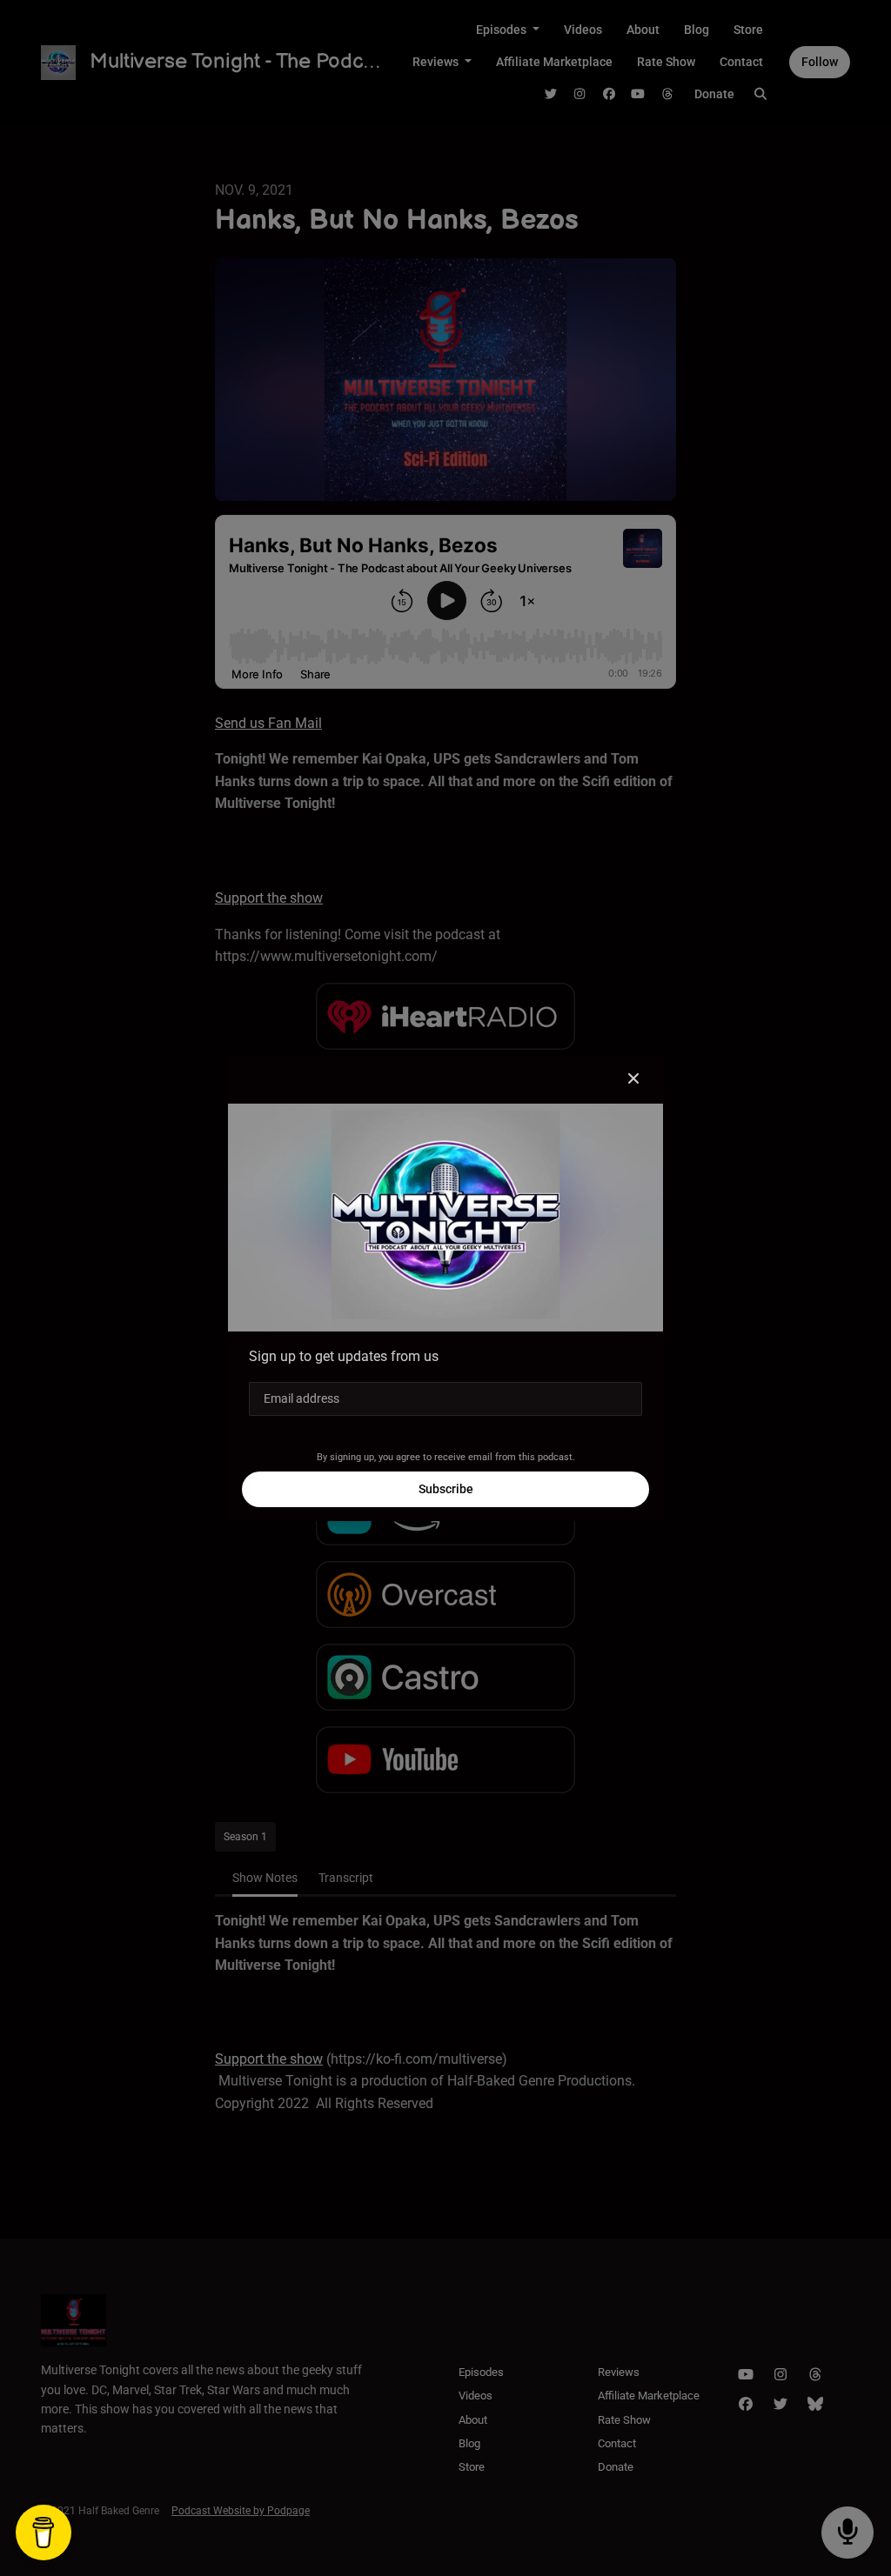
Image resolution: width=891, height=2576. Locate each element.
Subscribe (446, 1489)
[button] (633, 1079)
